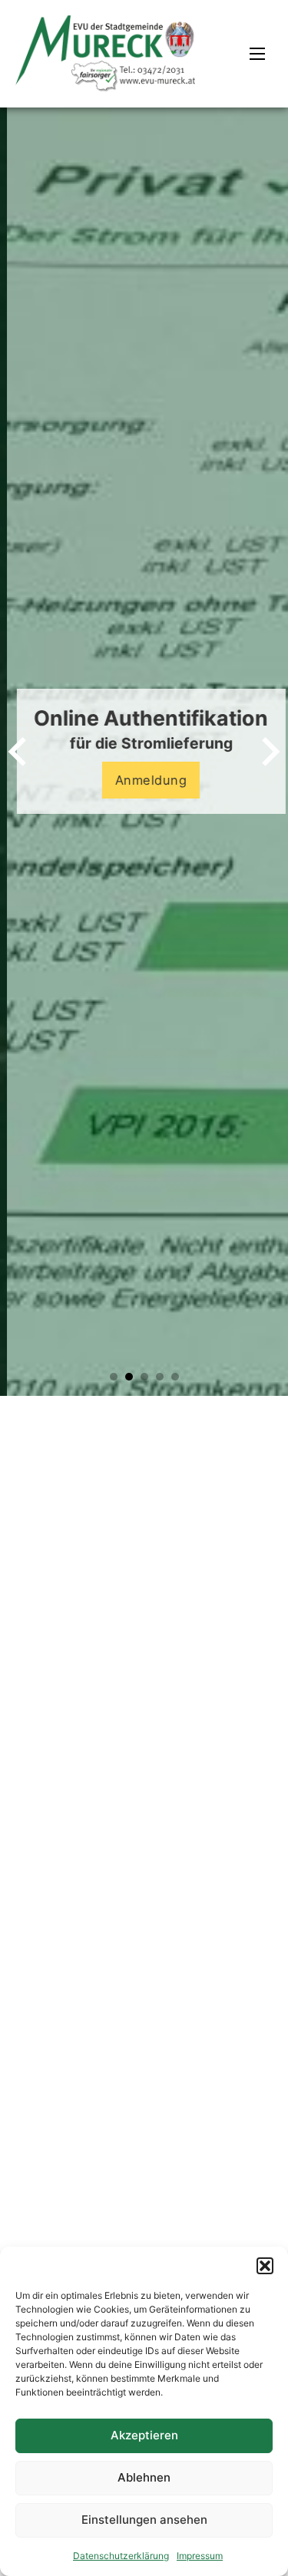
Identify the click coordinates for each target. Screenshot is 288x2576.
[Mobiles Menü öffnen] (257, 54)
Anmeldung (144, 780)
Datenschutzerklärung (121, 2556)
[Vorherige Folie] (19, 752)
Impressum (200, 2556)
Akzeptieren (144, 2435)
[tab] (114, 1377)
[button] (265, 2266)
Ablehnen (144, 2477)
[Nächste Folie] (269, 752)
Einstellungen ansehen (144, 2520)
